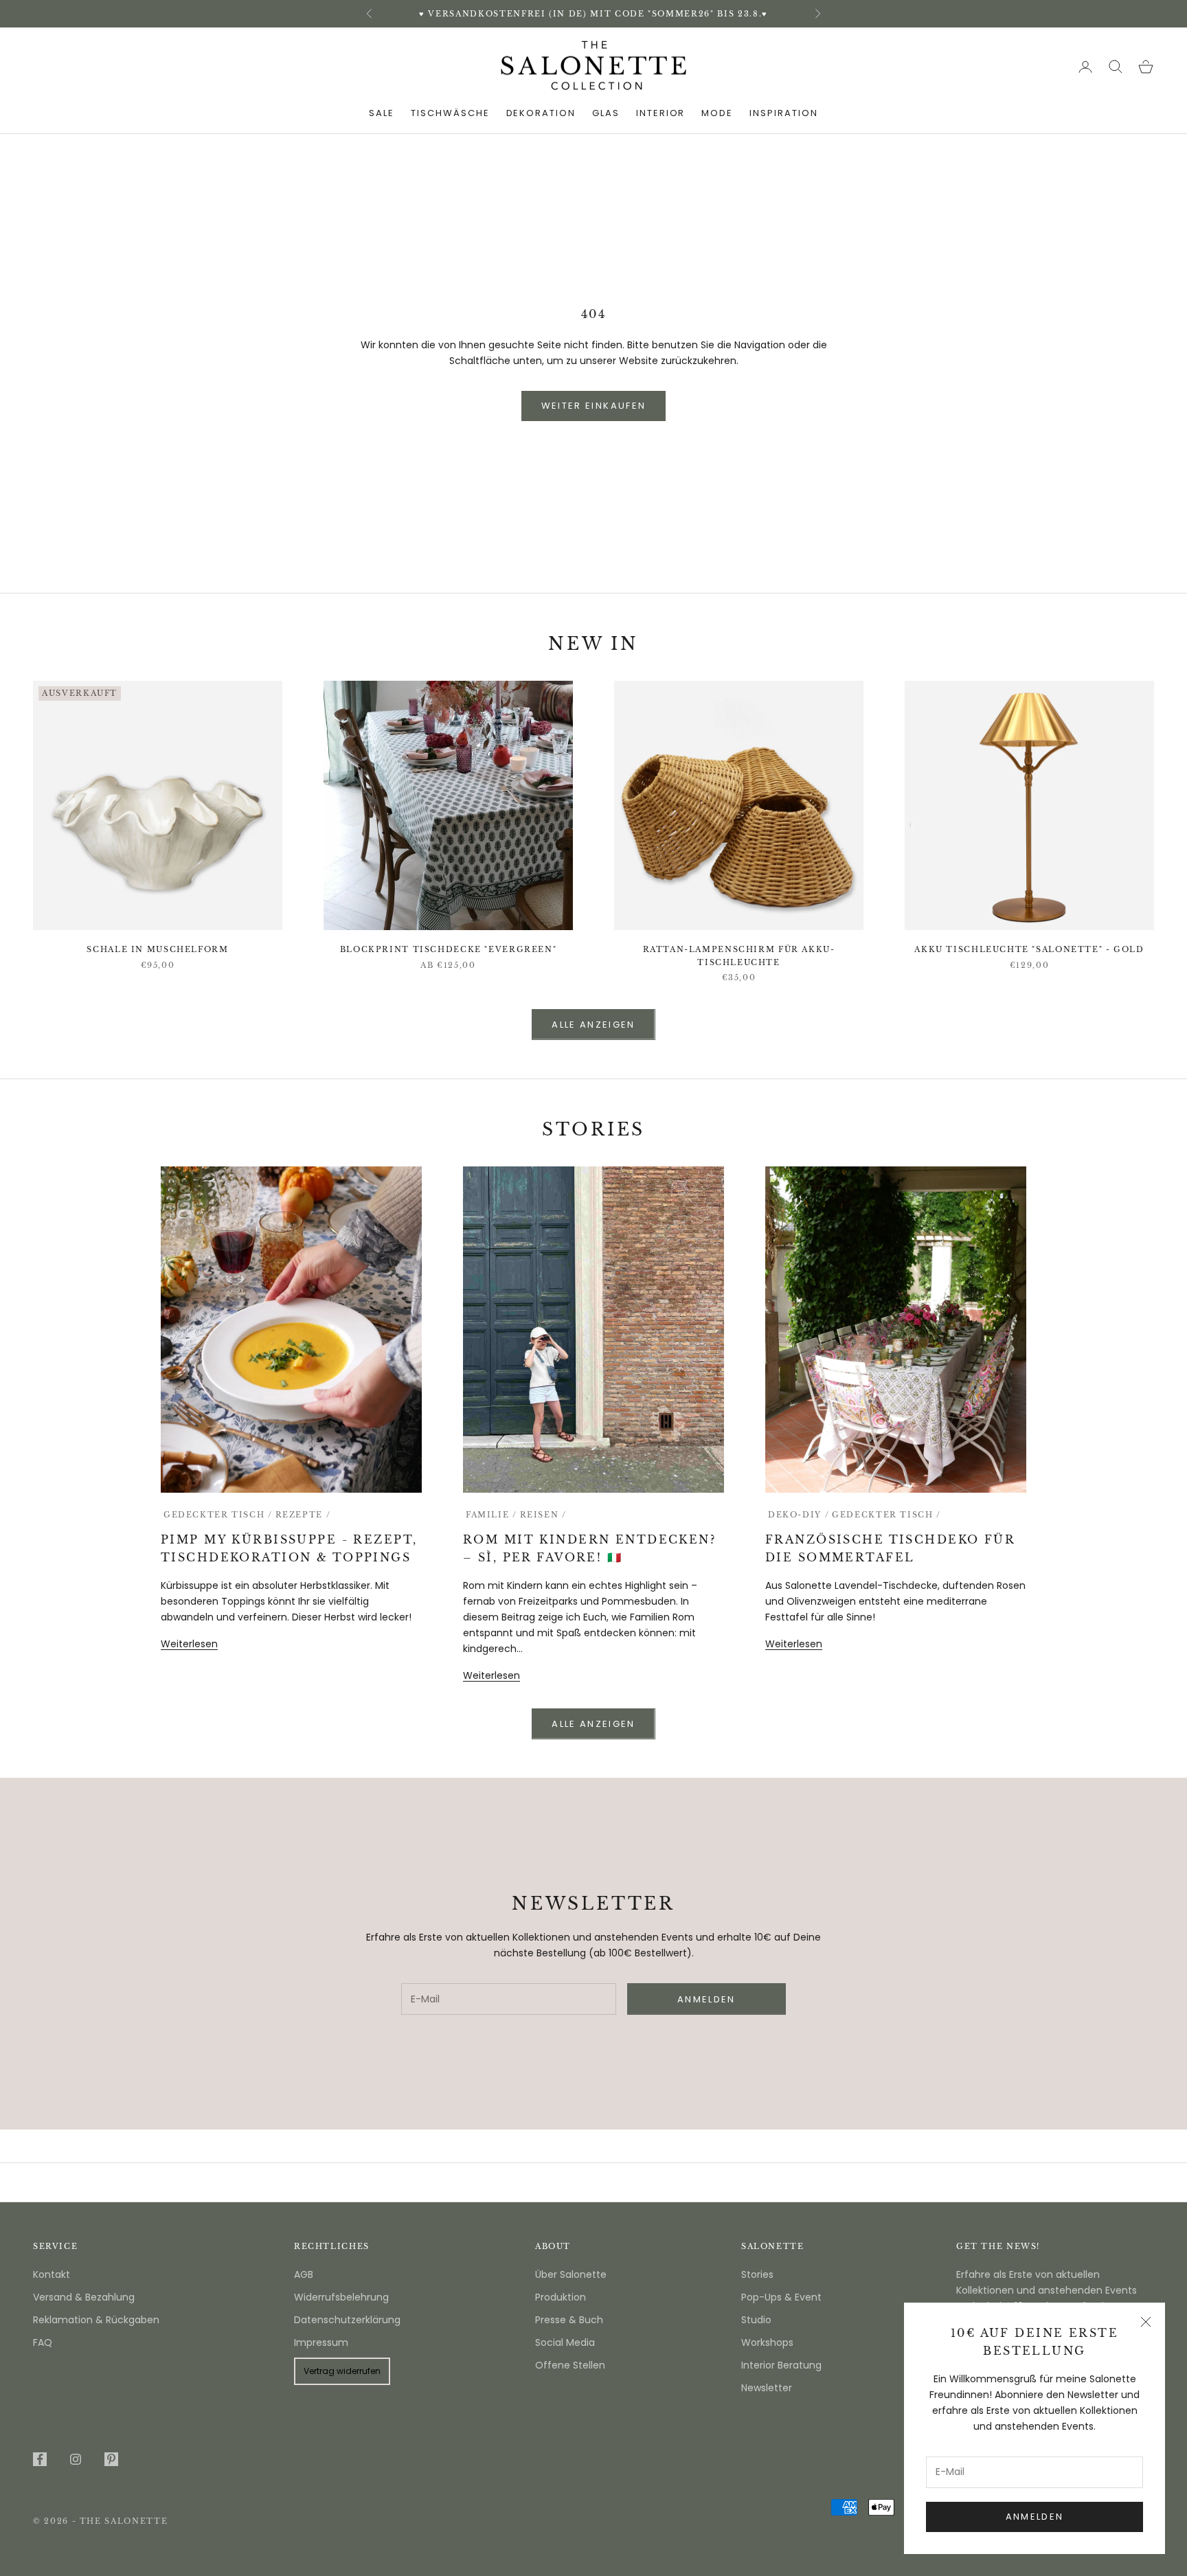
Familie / (491, 1515)
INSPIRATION (783, 113)
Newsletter (767, 2388)
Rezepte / (303, 1515)
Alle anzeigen (593, 1025)
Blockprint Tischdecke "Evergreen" (448, 950)
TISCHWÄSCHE (450, 113)
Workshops (767, 2342)
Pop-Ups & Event (781, 2297)
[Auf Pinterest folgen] (111, 2459)
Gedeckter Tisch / (218, 1515)
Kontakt (52, 2274)
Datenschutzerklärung (347, 2320)
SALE (382, 113)
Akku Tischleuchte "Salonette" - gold (1029, 950)
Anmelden (1035, 2517)
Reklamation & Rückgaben (96, 2320)
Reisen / (543, 1515)
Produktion (561, 2297)
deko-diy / (799, 1515)
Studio (756, 2320)
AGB (304, 2274)
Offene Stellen (570, 2365)
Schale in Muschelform (157, 950)
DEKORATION (541, 113)
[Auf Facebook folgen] (40, 2459)
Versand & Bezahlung (84, 2297)
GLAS (606, 113)
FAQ (43, 2342)
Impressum (321, 2342)
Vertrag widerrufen (342, 2371)
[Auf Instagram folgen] (76, 2459)
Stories (757, 2274)
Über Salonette (571, 2274)
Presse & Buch (569, 2320)
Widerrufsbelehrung (341, 2297)
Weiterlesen (189, 1644)
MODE (717, 113)
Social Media (565, 2342)
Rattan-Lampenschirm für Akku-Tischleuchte (739, 956)
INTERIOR (661, 113)
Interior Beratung (781, 2365)
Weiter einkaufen (593, 406)
